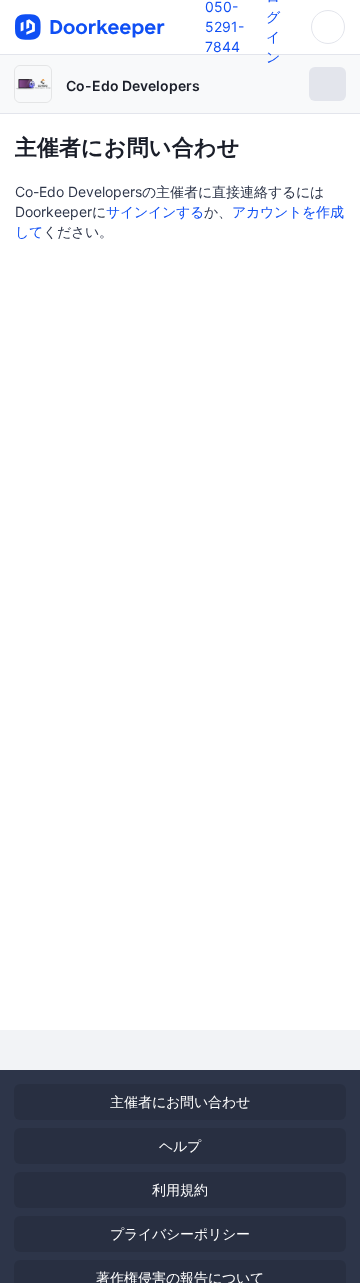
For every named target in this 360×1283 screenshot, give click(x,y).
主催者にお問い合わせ (180, 1101)
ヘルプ (180, 1145)
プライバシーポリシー (180, 1233)
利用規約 (180, 1189)
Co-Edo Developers (133, 85)
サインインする (155, 211)
